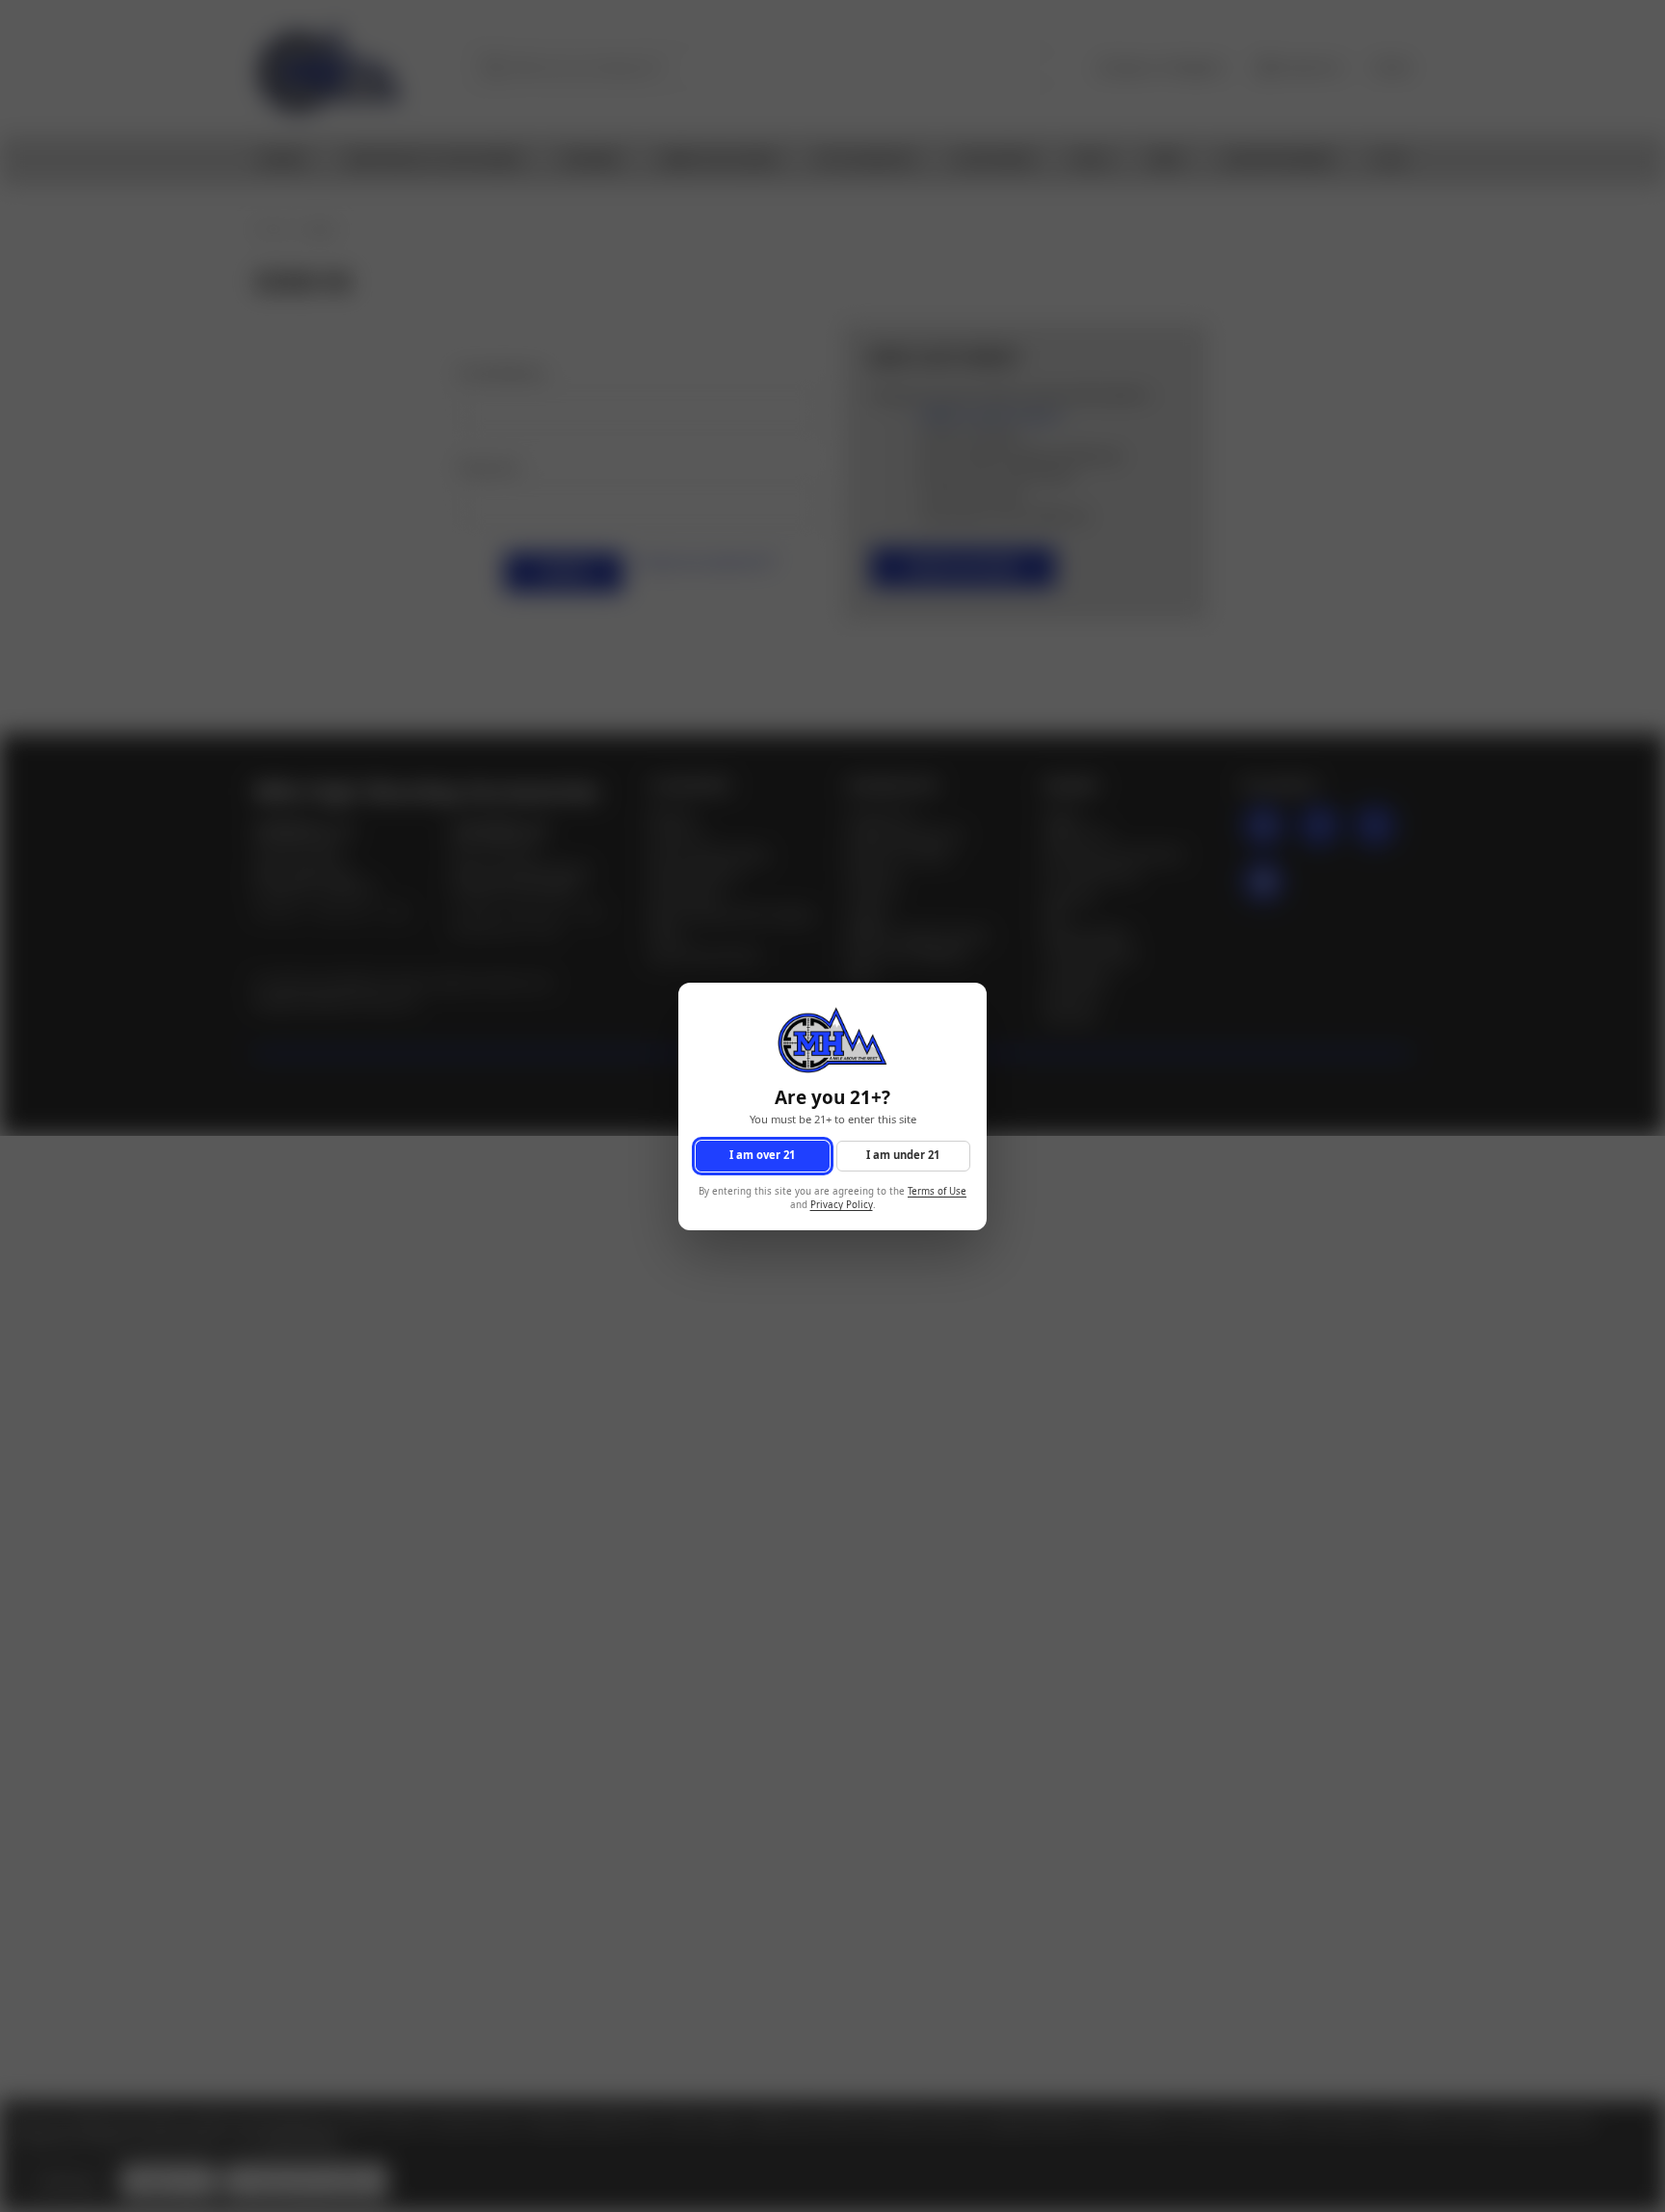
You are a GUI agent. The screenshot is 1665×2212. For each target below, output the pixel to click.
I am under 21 (903, 1155)
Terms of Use (937, 1190)
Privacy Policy (842, 1205)
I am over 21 (762, 1155)
